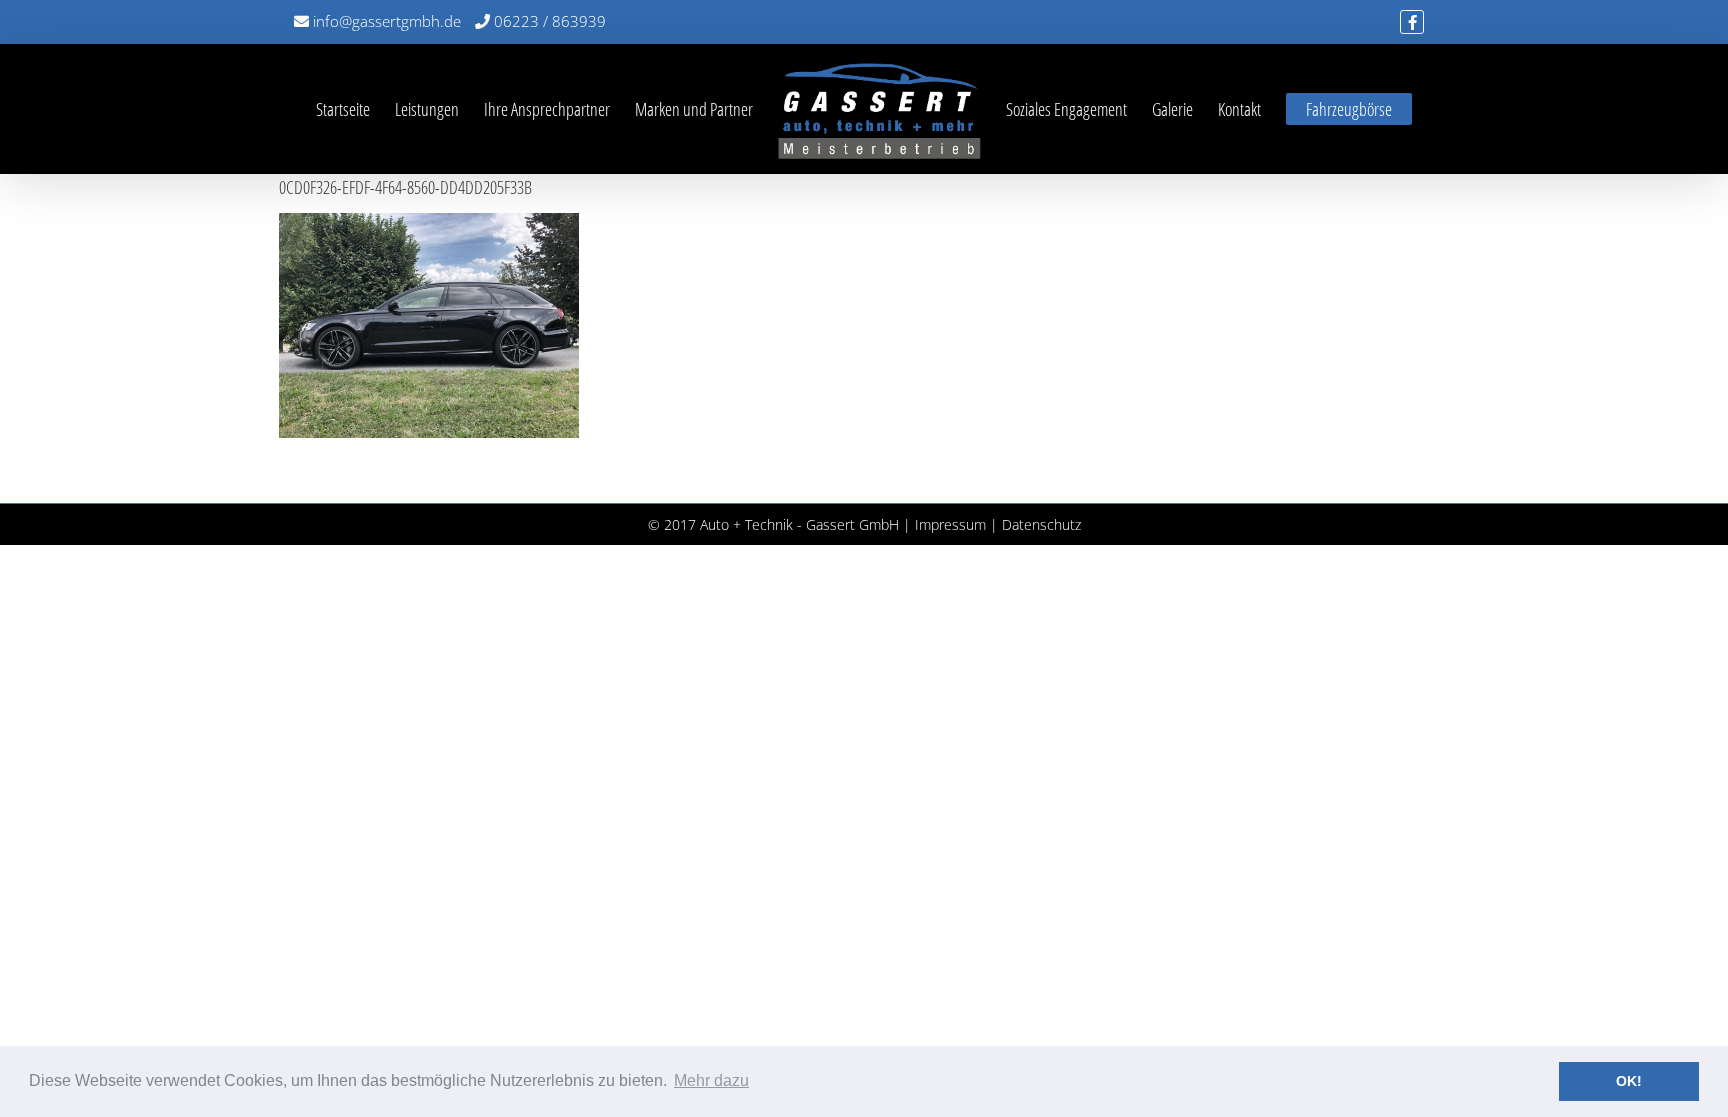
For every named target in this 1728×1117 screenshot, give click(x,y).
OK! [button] (1629, 1081)
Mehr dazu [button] (711, 1080)
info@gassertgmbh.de (385, 21)
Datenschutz (1041, 524)
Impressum (950, 524)
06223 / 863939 (548, 21)
